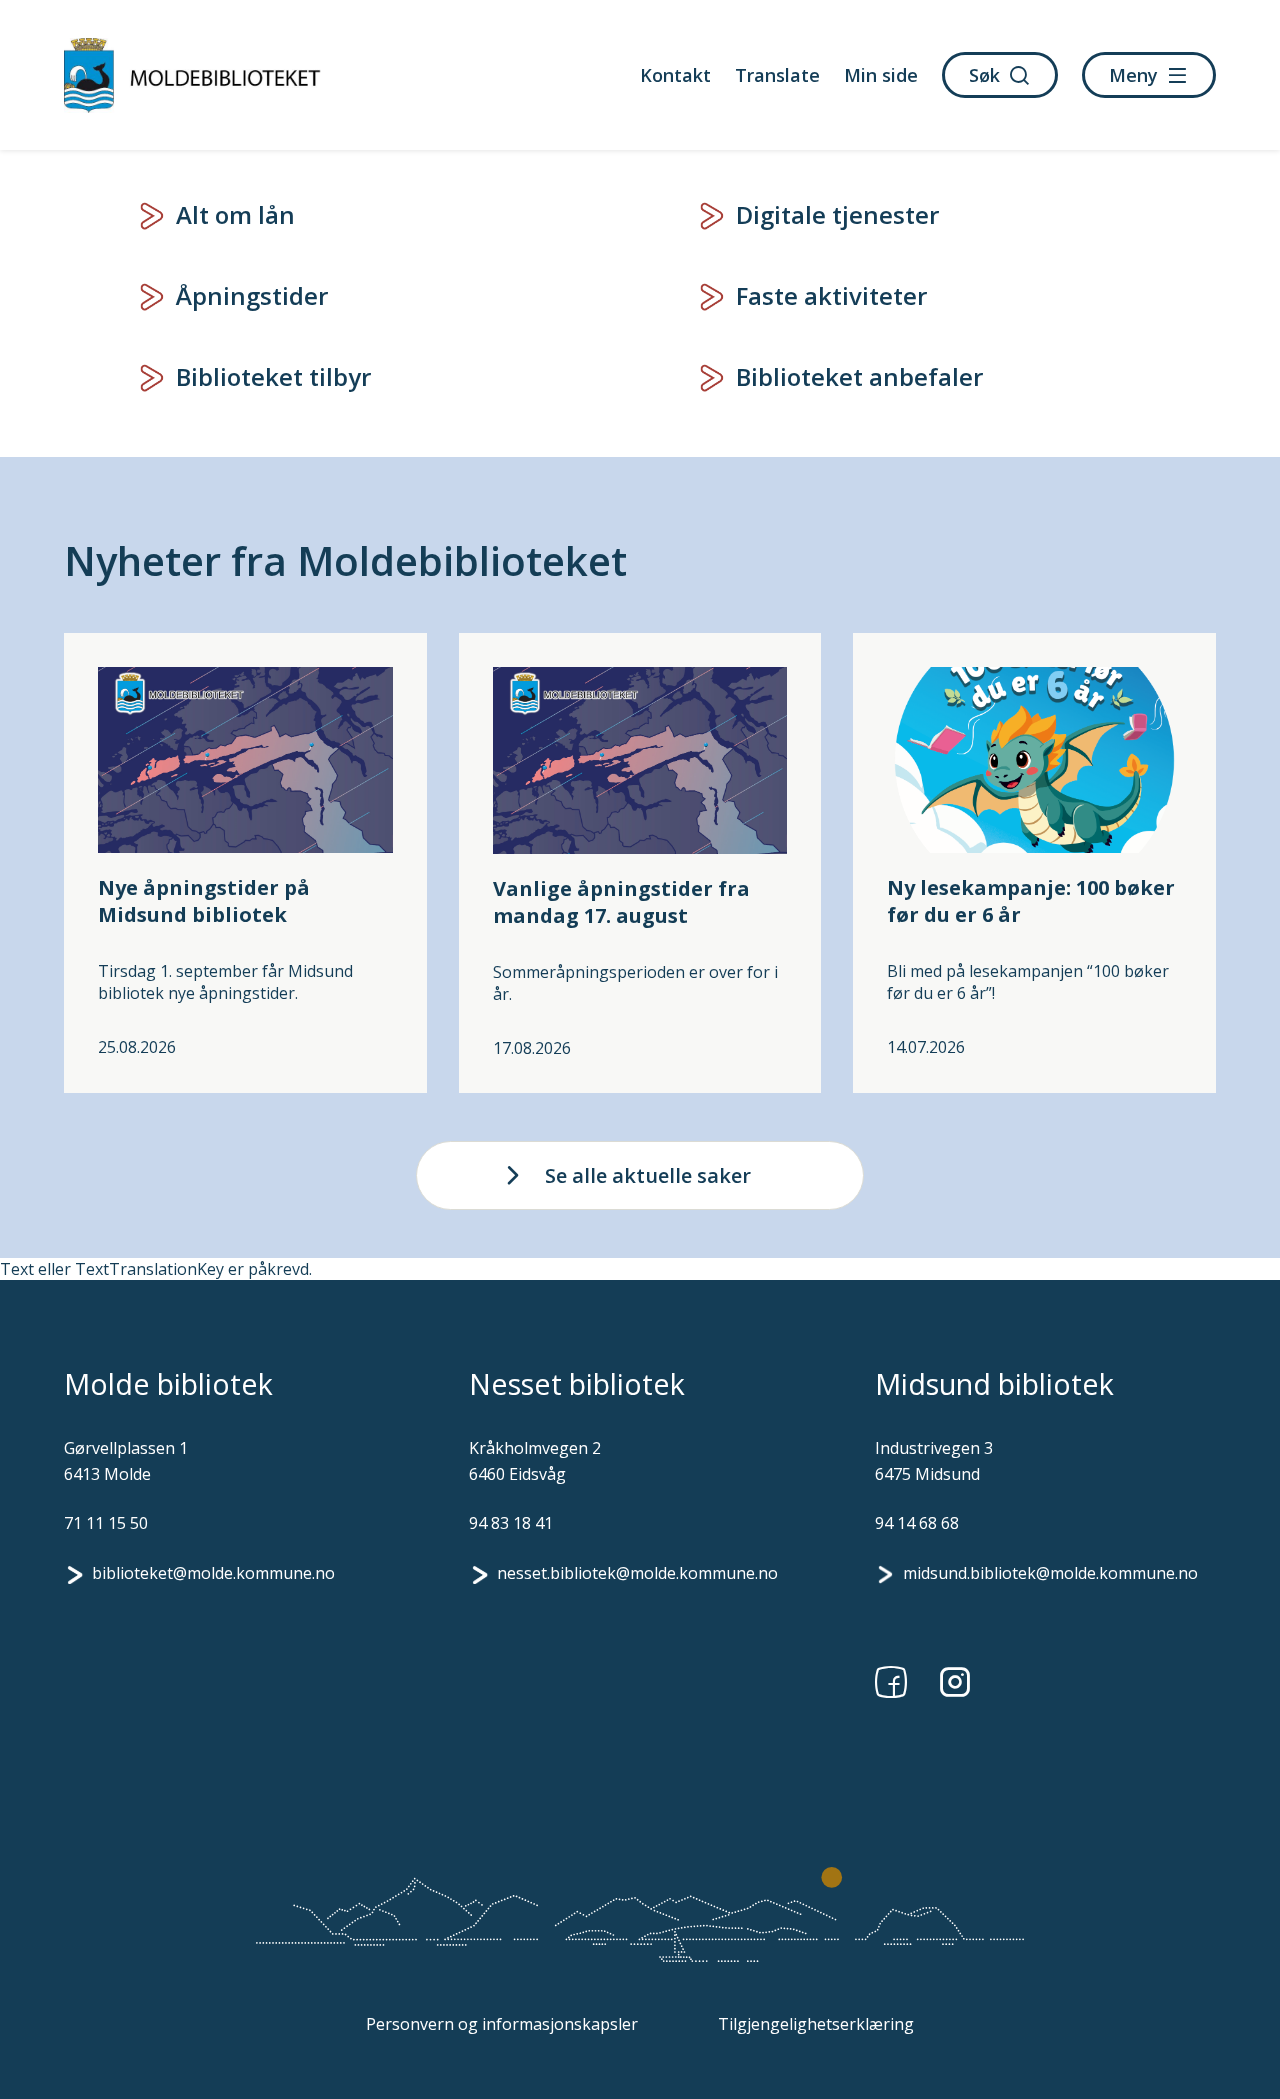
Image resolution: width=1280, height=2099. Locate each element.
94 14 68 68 (917, 1523)
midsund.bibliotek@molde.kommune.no (1050, 1573)
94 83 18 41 (511, 1523)
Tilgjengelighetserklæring (816, 2024)
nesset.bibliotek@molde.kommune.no (637, 1573)
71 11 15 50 (106, 1523)
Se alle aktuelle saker (648, 1175)
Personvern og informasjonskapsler (502, 2024)
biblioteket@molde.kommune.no (213, 1573)
